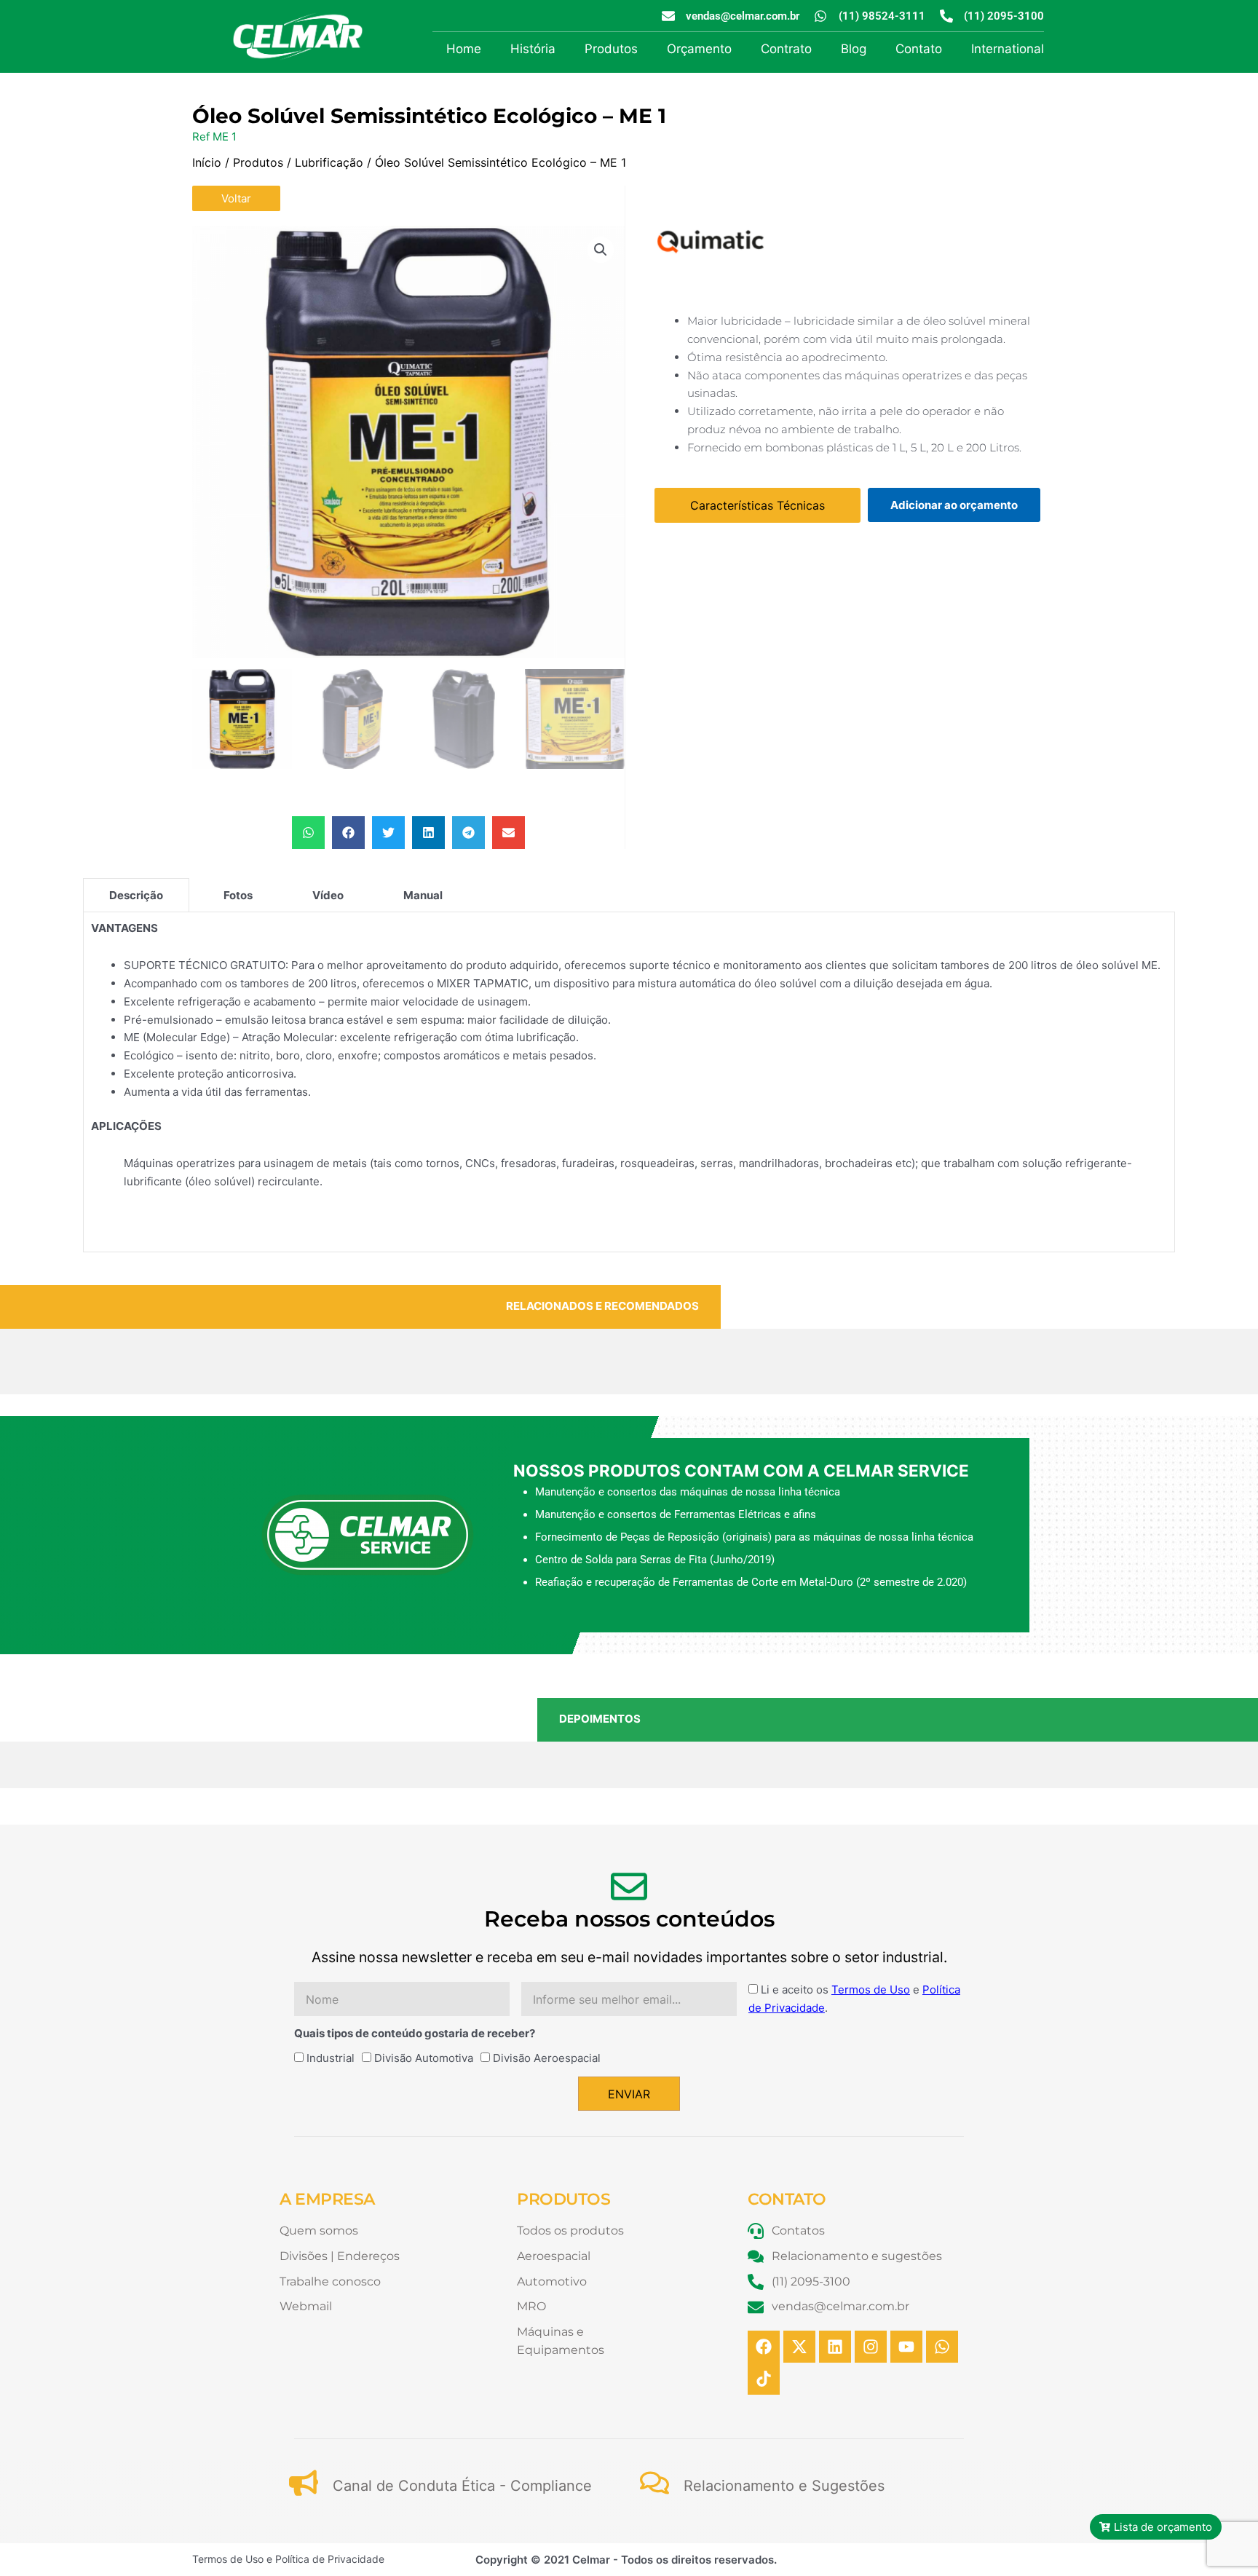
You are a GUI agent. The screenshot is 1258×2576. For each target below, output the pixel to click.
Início (207, 162)
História (533, 49)
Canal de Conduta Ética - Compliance (462, 2486)
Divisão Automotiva (424, 2058)
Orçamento (699, 49)
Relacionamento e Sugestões (784, 2486)
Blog (854, 49)
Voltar (236, 198)
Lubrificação (329, 162)
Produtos (611, 49)
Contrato (786, 49)
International (1008, 49)
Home (464, 49)
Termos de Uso (871, 1990)
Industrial (331, 2058)
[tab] (136, 895)
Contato (919, 49)
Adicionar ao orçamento (954, 505)
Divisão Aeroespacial (547, 2058)
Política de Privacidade (330, 2559)
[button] (601, 250)
